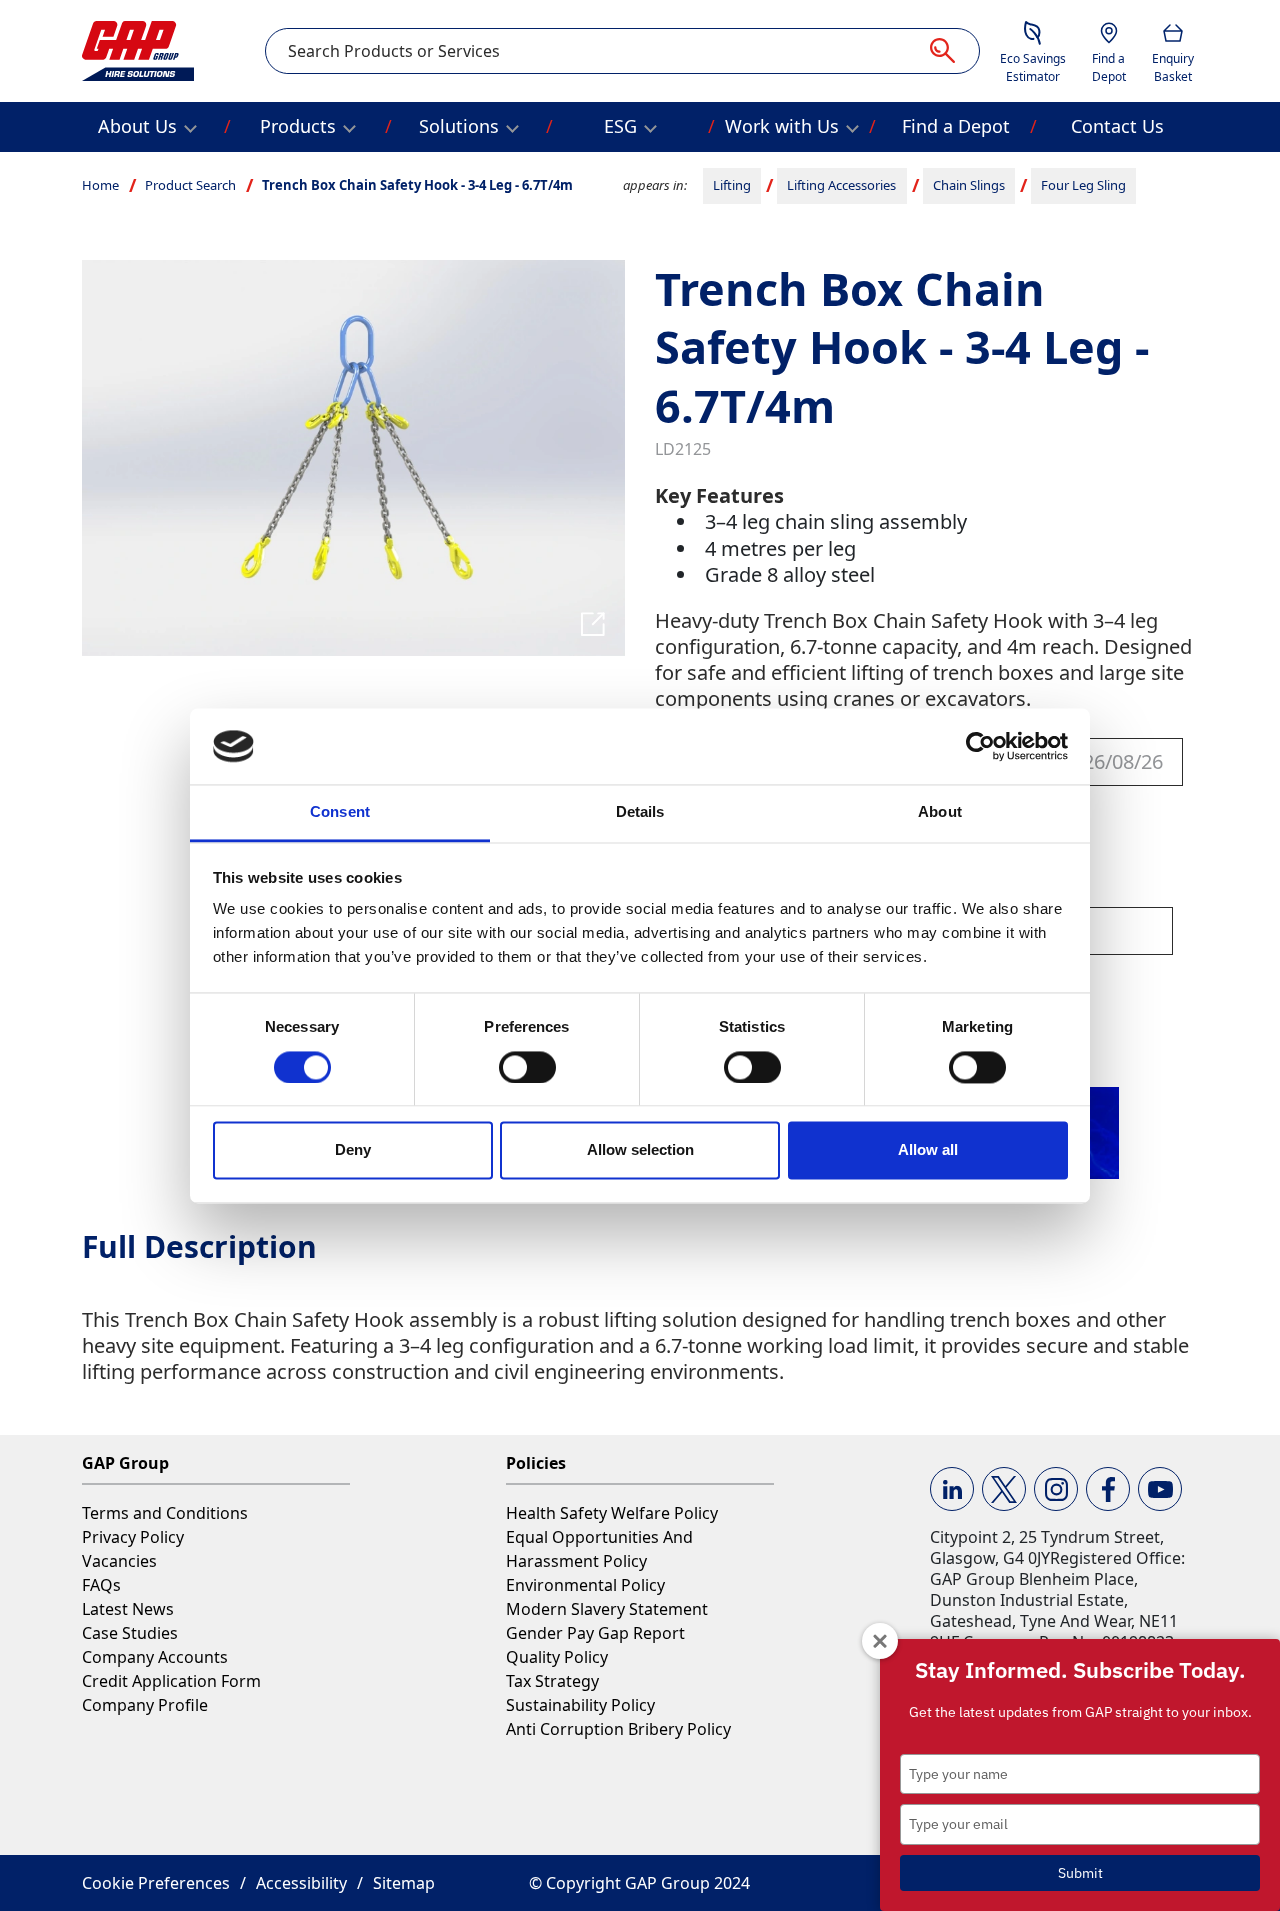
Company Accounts (155, 1657)
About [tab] (940, 812)
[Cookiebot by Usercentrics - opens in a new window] (980, 746)
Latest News (128, 1609)
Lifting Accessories (841, 185)
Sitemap (404, 1883)
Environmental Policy (585, 1585)
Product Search (190, 185)
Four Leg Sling (1083, 185)
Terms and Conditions (165, 1513)
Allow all (928, 1150)
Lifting (732, 185)
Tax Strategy (552, 1681)
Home (100, 185)
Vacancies (119, 1561)
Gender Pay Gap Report (595, 1633)
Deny (353, 1150)
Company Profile (145, 1705)
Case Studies (130, 1633)
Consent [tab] (340, 812)
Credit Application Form (171, 1681)
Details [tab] (640, 812)
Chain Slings (969, 185)
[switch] (527, 1067)
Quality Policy (557, 1657)
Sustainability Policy (580, 1705)
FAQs (101, 1585)
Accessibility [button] (301, 1883)
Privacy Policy (133, 1537)
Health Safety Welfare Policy (612, 1513)
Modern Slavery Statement (607, 1609)
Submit (1080, 1873)
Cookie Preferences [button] (156, 1883)
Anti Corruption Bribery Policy (618, 1729)
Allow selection (640, 1150)
